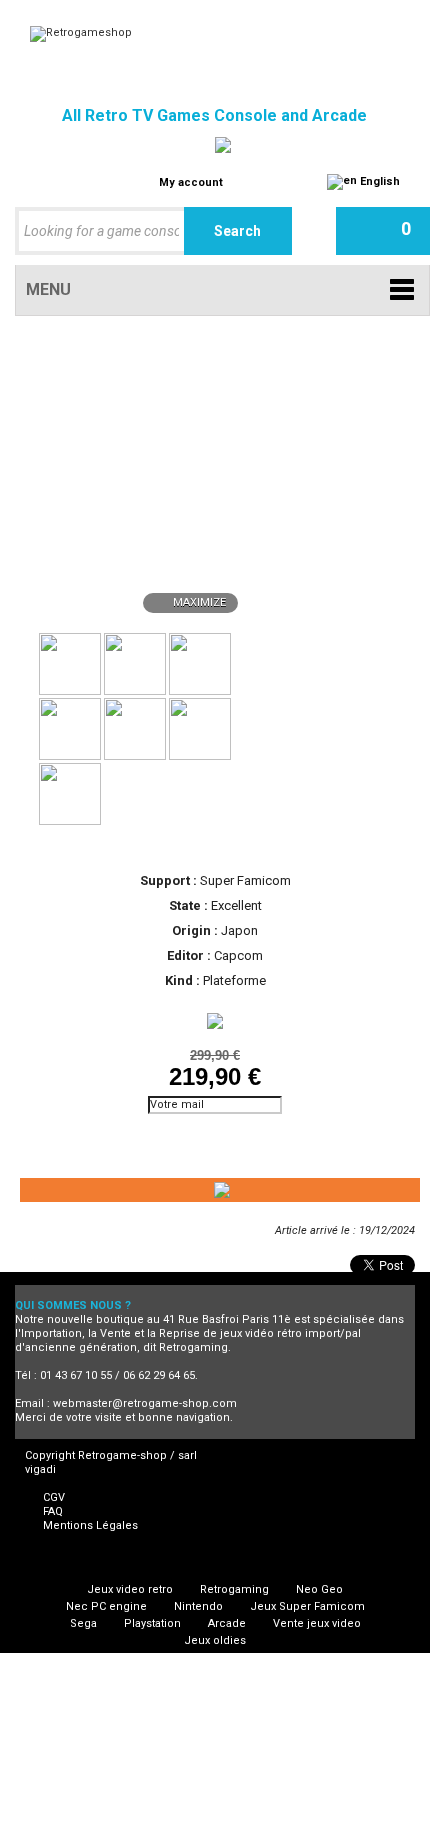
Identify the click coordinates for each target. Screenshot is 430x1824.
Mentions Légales (90, 1525)
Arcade (227, 1623)
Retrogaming (234, 1589)
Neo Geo (319, 1589)
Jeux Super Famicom (307, 1606)
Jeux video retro (130, 1589)
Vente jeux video (317, 1623)
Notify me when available (105, 1132)
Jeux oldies (215, 1640)
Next (250, 662)
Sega (83, 1623)
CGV (54, 1497)
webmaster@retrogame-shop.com (145, 1403)
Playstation (152, 1623)
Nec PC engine (106, 1606)
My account (191, 182)
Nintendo (198, 1606)
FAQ (53, 1511)
